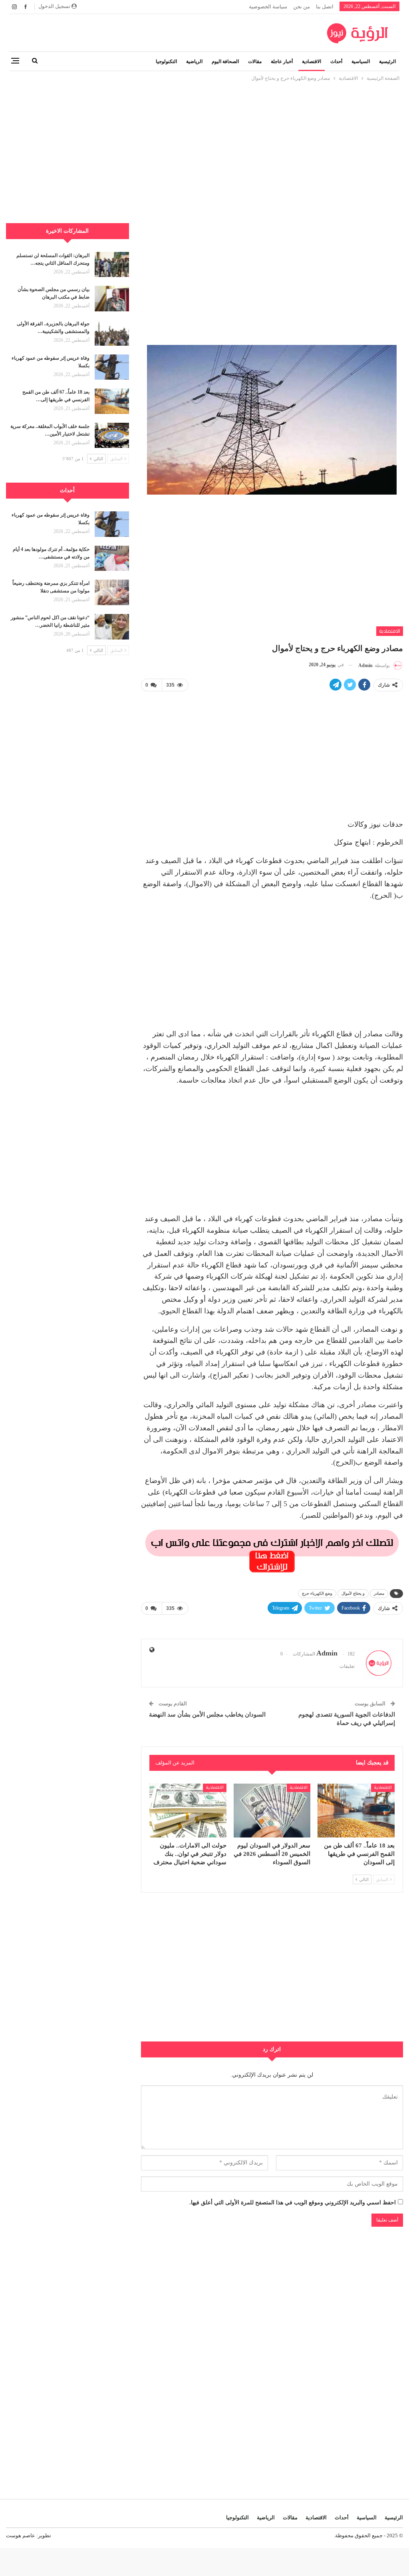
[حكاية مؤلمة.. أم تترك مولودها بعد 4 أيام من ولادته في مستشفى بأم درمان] (112, 558)
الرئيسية (387, 61)
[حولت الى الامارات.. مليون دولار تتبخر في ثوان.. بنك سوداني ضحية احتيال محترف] (188, 1811)
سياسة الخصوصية (268, 7)
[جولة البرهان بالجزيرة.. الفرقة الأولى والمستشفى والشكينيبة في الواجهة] (112, 333)
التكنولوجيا (166, 61)
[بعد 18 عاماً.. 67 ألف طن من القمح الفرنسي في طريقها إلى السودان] (356, 1811)
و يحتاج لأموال (353, 1593)
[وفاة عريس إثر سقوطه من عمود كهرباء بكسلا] (112, 367)
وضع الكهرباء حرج (317, 1593)
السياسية (361, 61)
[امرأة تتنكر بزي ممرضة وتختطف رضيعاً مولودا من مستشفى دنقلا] (112, 592)
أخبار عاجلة (282, 61)
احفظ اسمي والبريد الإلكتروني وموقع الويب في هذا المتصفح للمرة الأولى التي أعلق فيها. (293, 2203)
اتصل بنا (325, 7)
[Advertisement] (204, 139)
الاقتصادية (312, 61)
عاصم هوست (21, 2535)
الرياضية (194, 61)
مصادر (379, 1593)
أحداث (336, 61)
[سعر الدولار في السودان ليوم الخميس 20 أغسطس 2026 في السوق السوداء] (272, 1811)
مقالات (255, 61)
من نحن (302, 7)
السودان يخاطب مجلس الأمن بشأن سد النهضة (207, 1715)
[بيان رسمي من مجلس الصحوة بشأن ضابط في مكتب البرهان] (112, 299)
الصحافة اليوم (225, 61)
